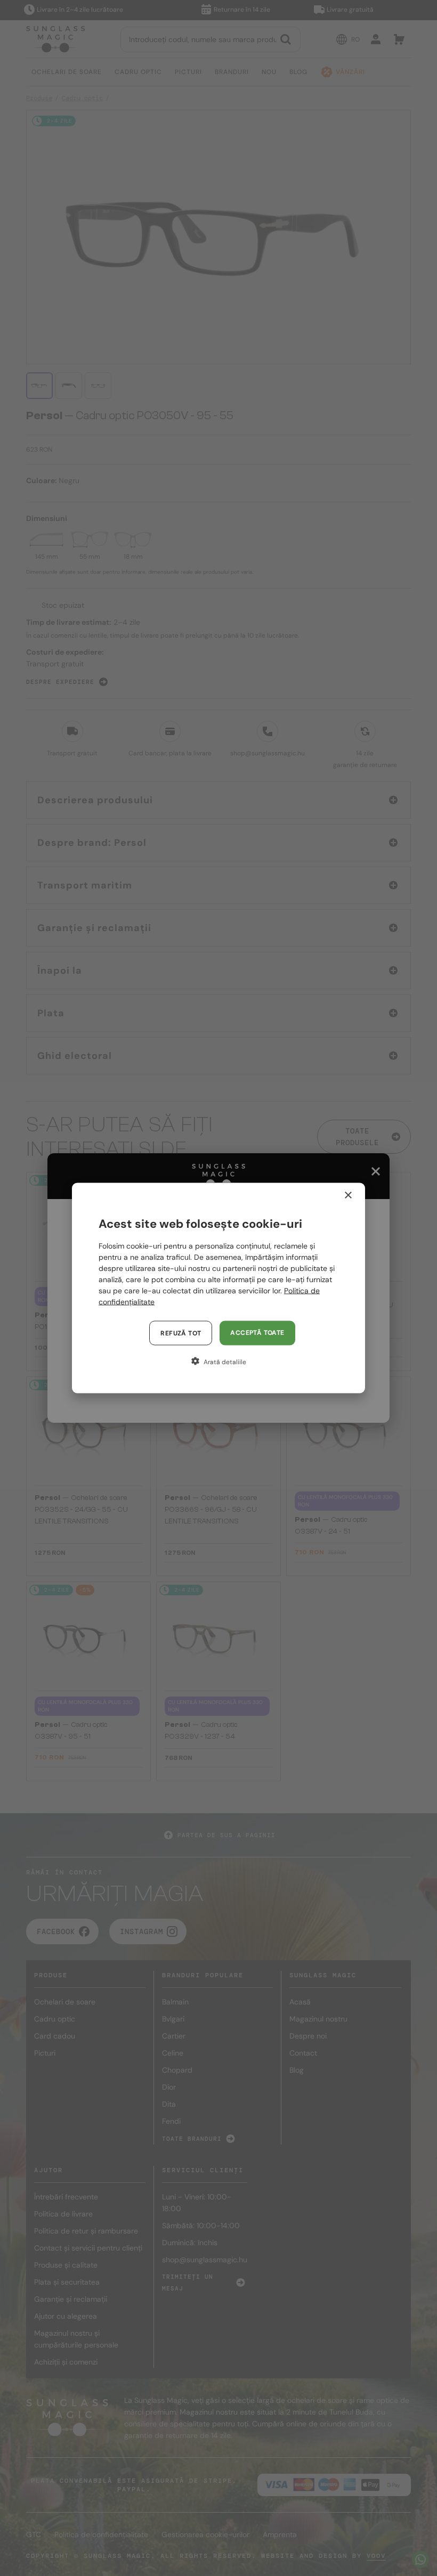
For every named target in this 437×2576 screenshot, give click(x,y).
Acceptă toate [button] (257, 1333)
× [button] (348, 1196)
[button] (218, 1362)
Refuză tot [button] (181, 1333)
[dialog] (218, 1288)
